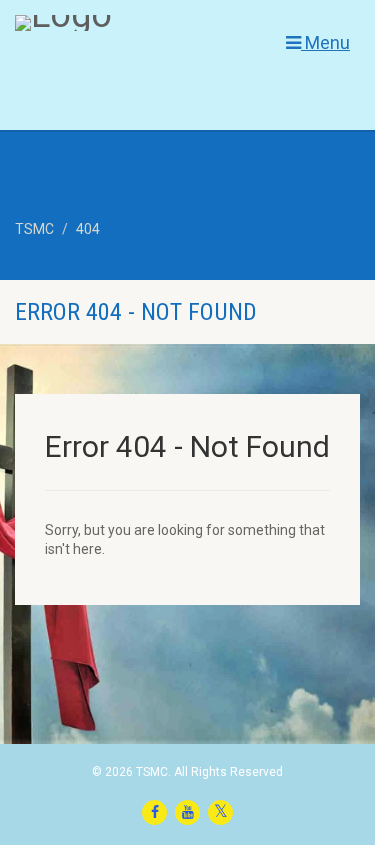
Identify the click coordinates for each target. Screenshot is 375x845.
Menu (325, 42)
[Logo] (125, 23)
